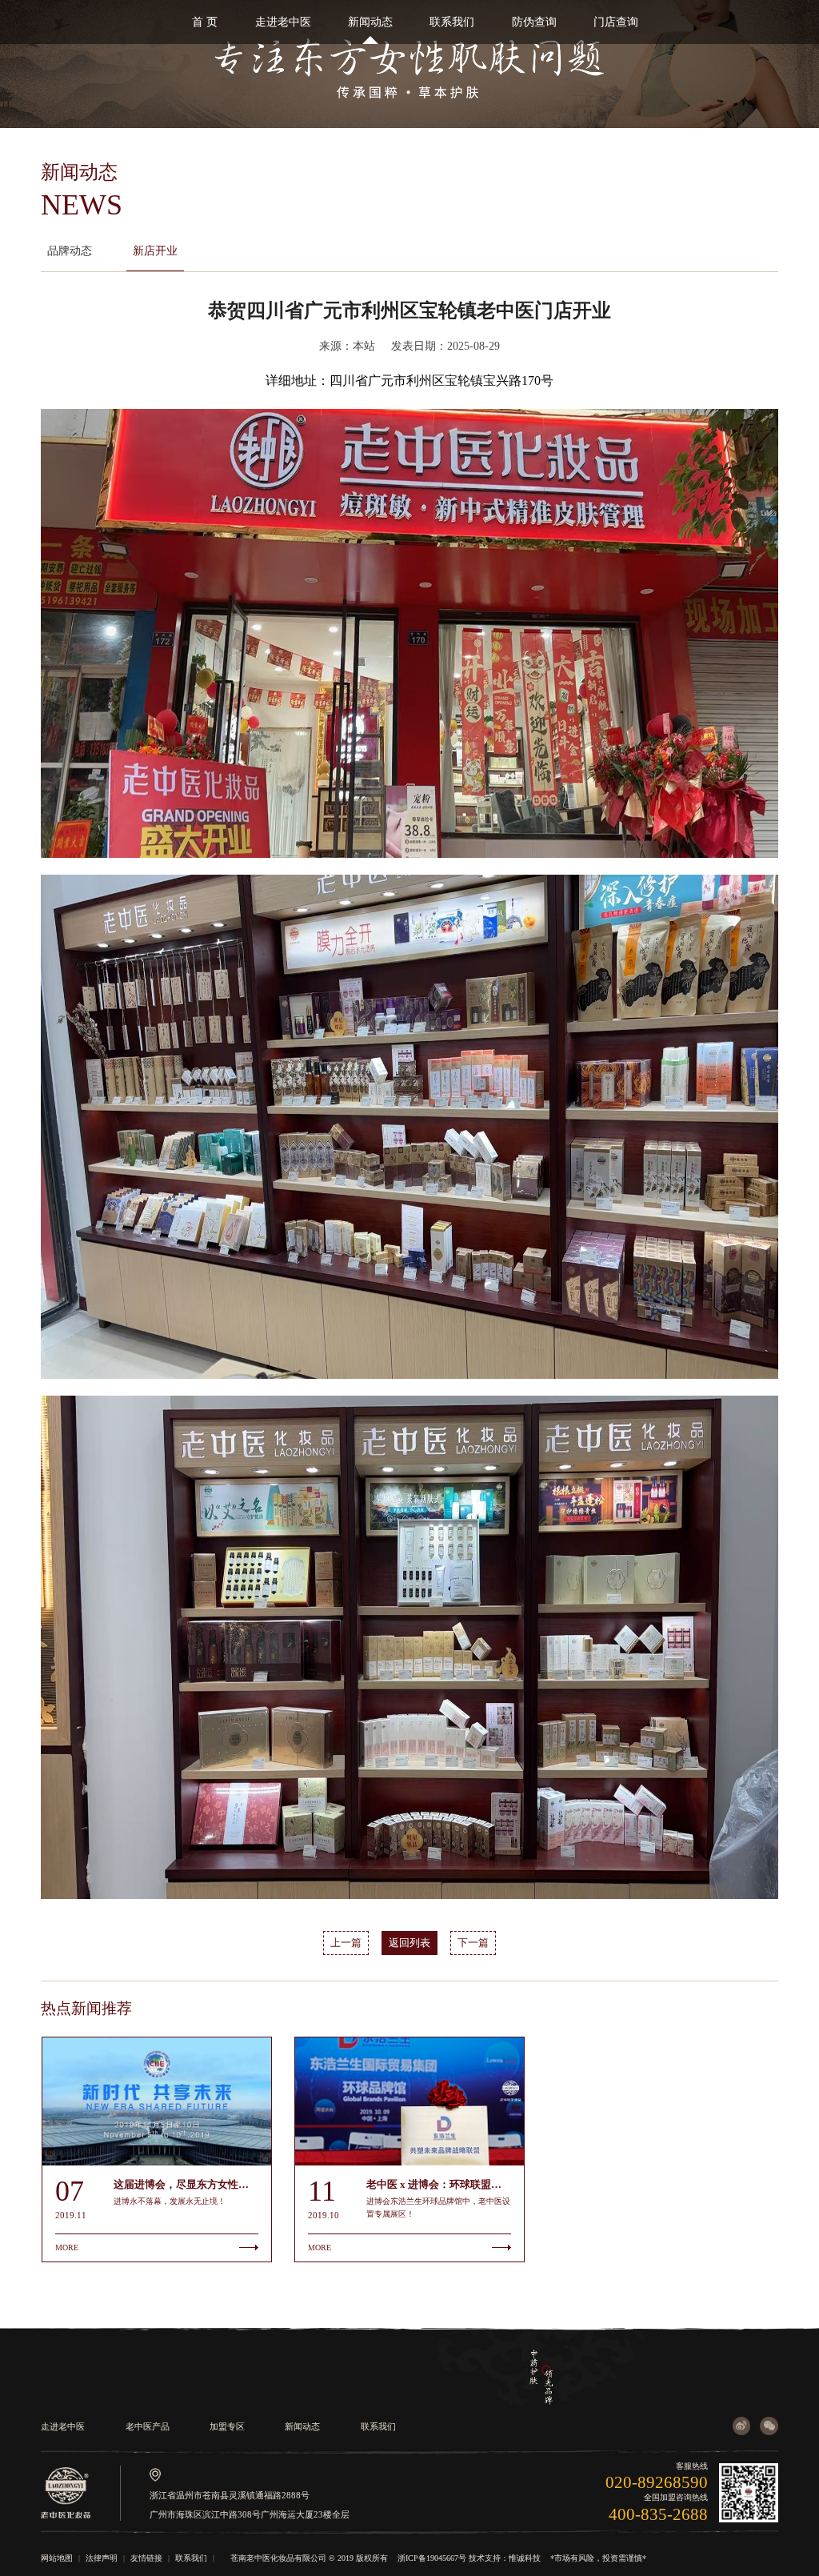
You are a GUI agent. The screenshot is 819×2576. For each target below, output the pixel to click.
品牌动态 (70, 250)
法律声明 (102, 2558)
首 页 (205, 22)
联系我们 (452, 22)
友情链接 (146, 2558)
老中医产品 (148, 2426)
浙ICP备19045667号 (432, 2558)
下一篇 (473, 1943)
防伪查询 (534, 22)
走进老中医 (283, 22)
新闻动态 (370, 22)
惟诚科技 (525, 2558)
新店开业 (155, 250)
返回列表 (409, 1943)
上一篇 (346, 1943)
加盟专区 (227, 2426)
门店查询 (616, 22)
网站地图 (57, 2558)
